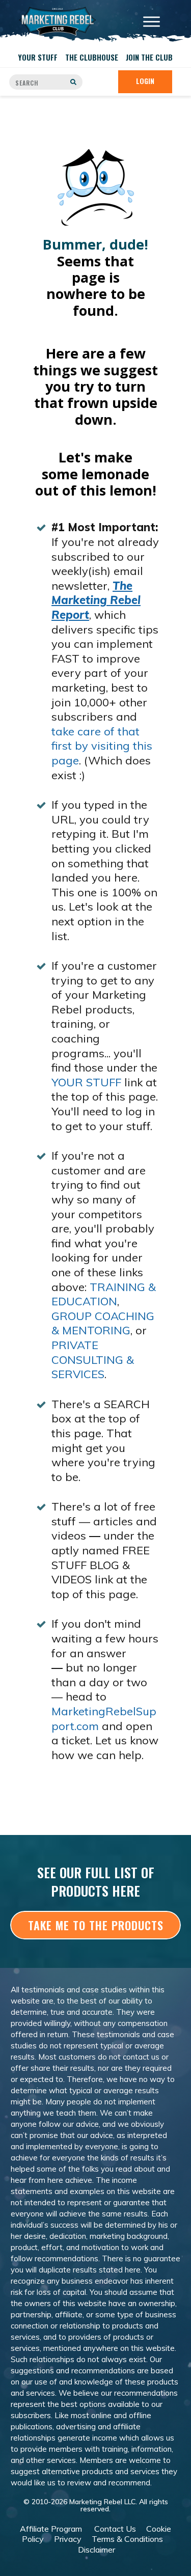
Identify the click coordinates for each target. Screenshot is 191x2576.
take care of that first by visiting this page (102, 746)
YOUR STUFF (86, 1082)
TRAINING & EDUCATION (104, 1294)
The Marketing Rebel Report (96, 600)
